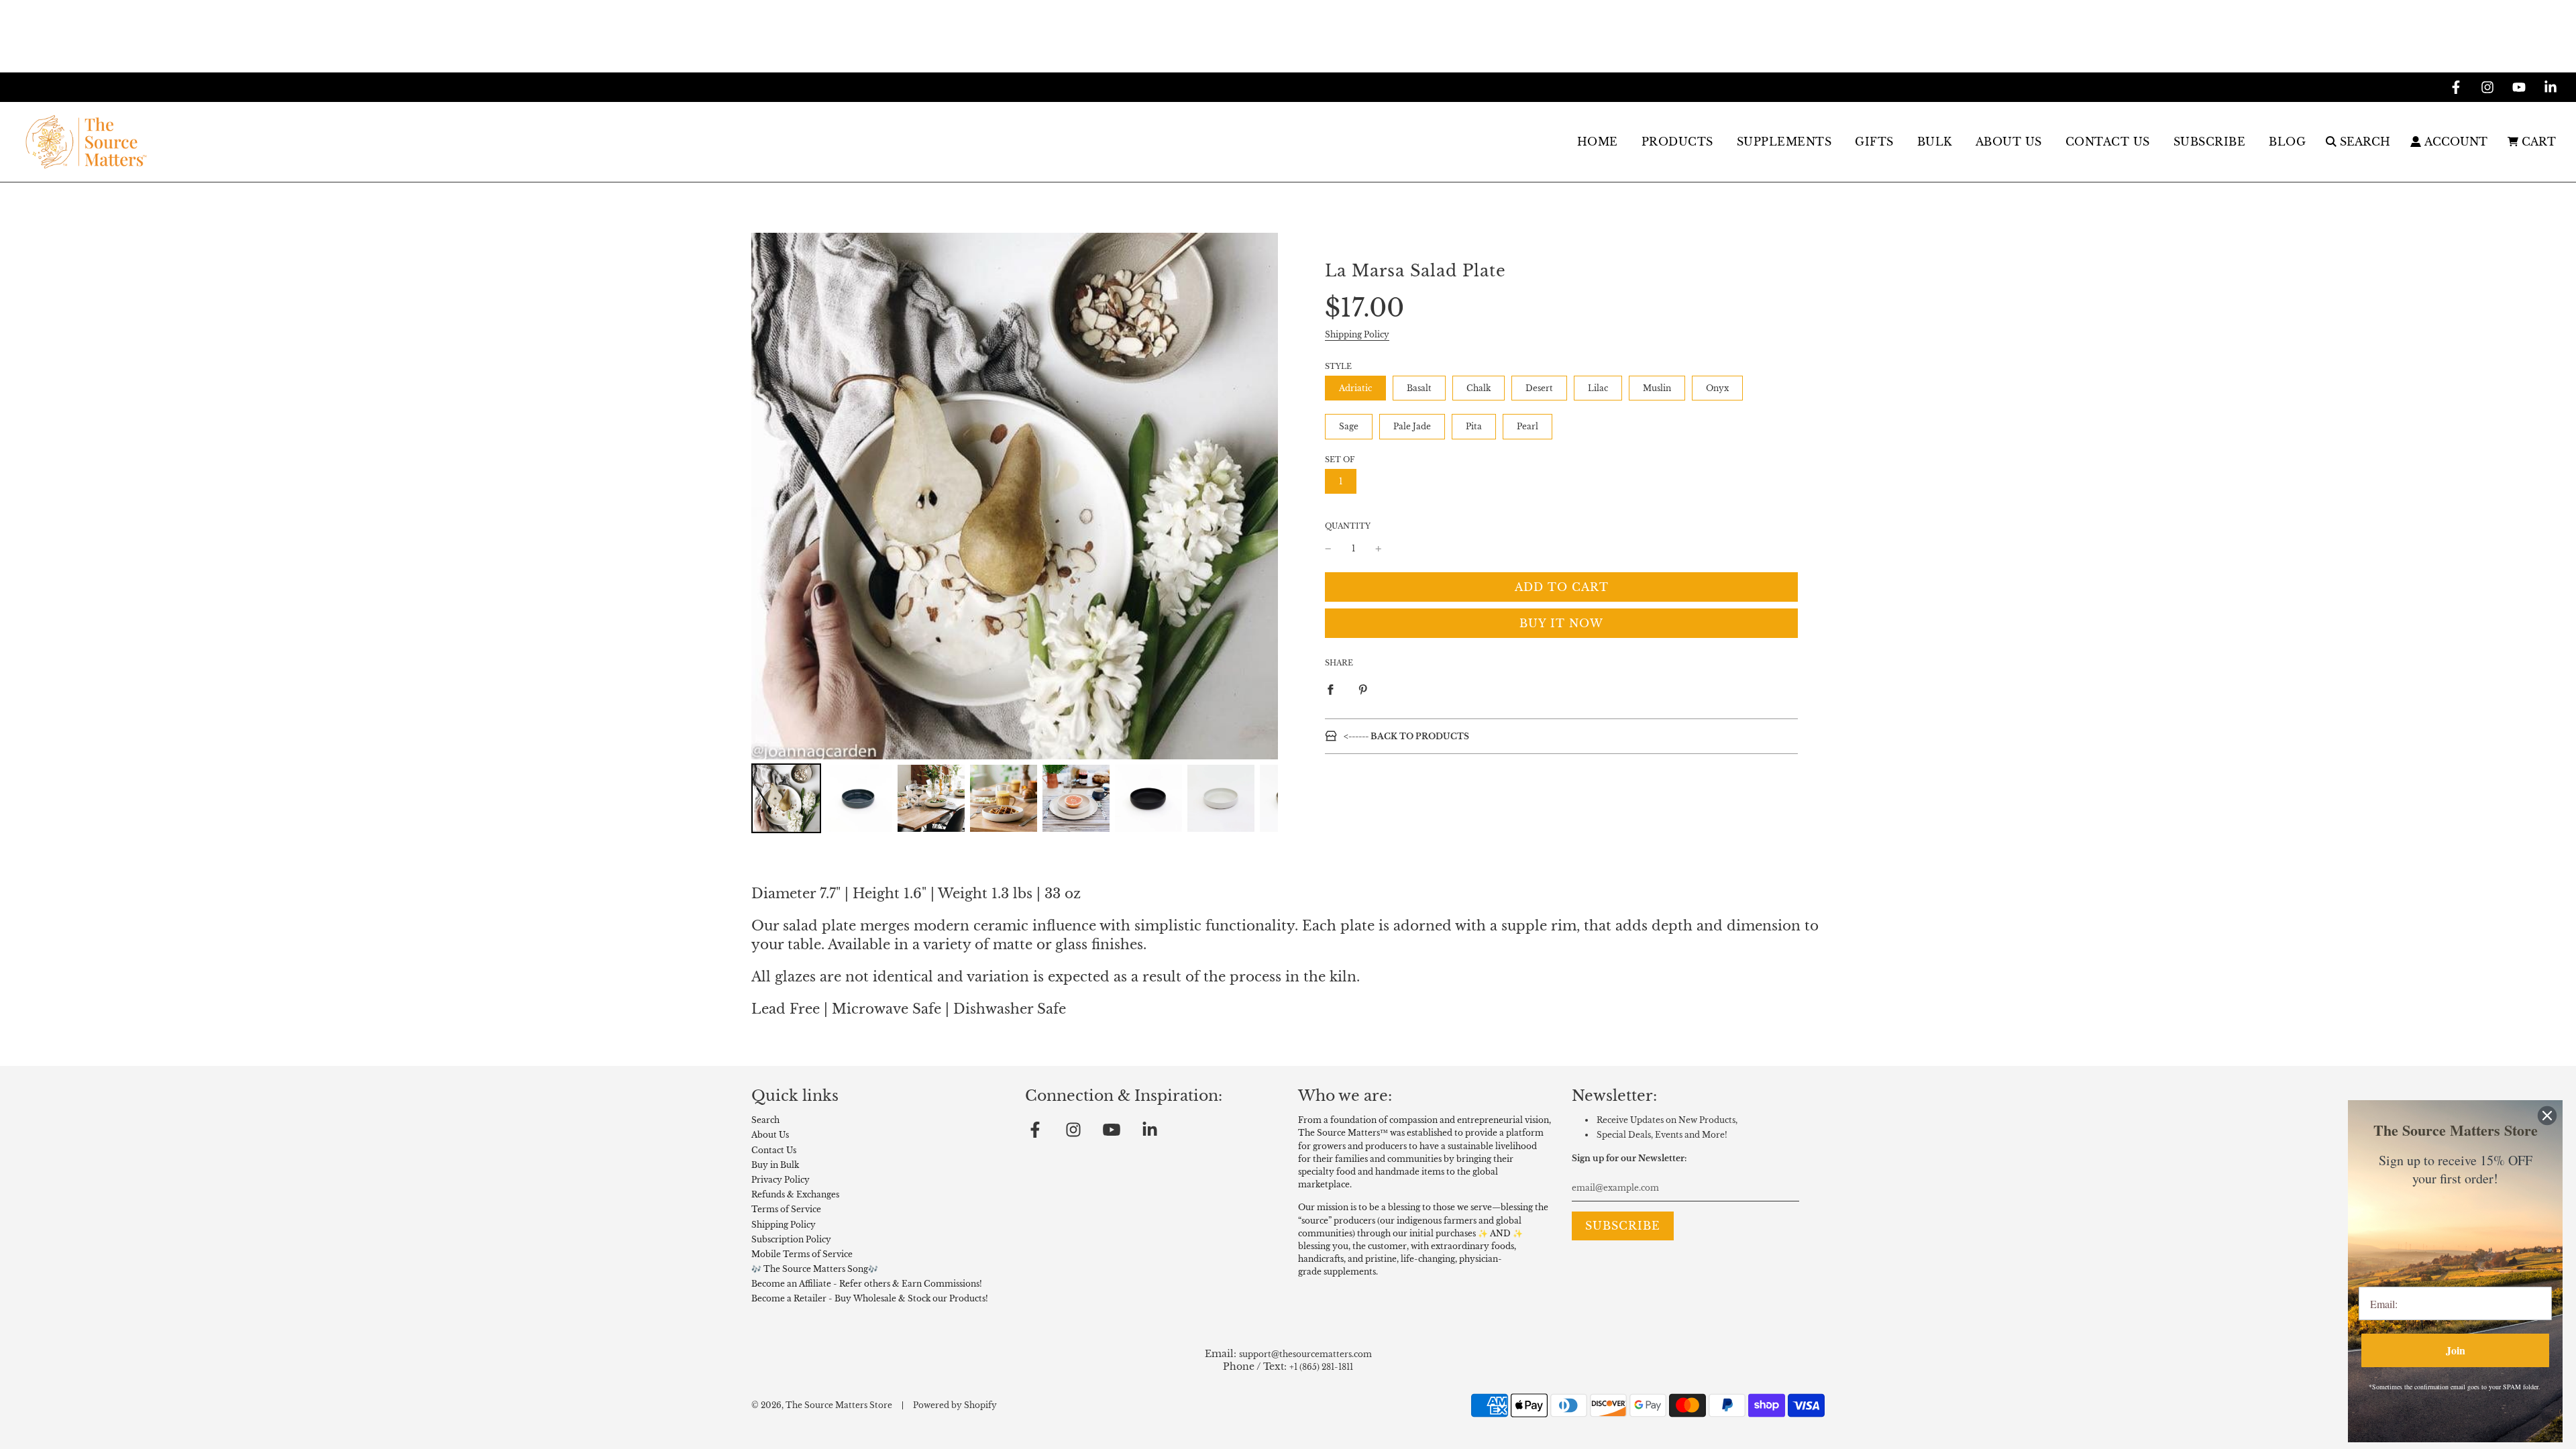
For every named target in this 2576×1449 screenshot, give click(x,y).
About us (2009, 142)
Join (2456, 1350)
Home (1598, 142)
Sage (1349, 426)
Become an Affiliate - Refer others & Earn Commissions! (867, 1284)
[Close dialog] (2547, 1116)
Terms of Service (786, 1209)
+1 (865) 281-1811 (1321, 1367)
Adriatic (1355, 388)
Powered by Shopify (955, 1405)
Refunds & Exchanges (795, 1194)
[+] (1379, 548)
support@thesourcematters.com (1305, 1354)
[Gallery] (1015, 535)
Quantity (1348, 526)
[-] (1328, 548)
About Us (770, 1135)
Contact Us (2108, 142)
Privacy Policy (781, 1180)
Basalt (1419, 388)
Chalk (1479, 388)
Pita (1474, 426)
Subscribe (2210, 142)
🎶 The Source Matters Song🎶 (815, 1269)
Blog (2287, 142)
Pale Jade (1412, 426)
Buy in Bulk (775, 1165)
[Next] (1258, 496)
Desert (1539, 388)
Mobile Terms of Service (802, 1254)
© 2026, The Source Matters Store (822, 1405)
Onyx (1717, 388)
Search (765, 1120)
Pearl (1527, 426)
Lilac (1598, 388)
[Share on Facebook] (1330, 689)
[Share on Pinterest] (1363, 689)
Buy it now (1561, 623)
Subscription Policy (791, 1239)
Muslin (1657, 388)
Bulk (1935, 142)
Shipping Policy (1357, 334)
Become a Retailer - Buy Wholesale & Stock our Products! (870, 1298)
